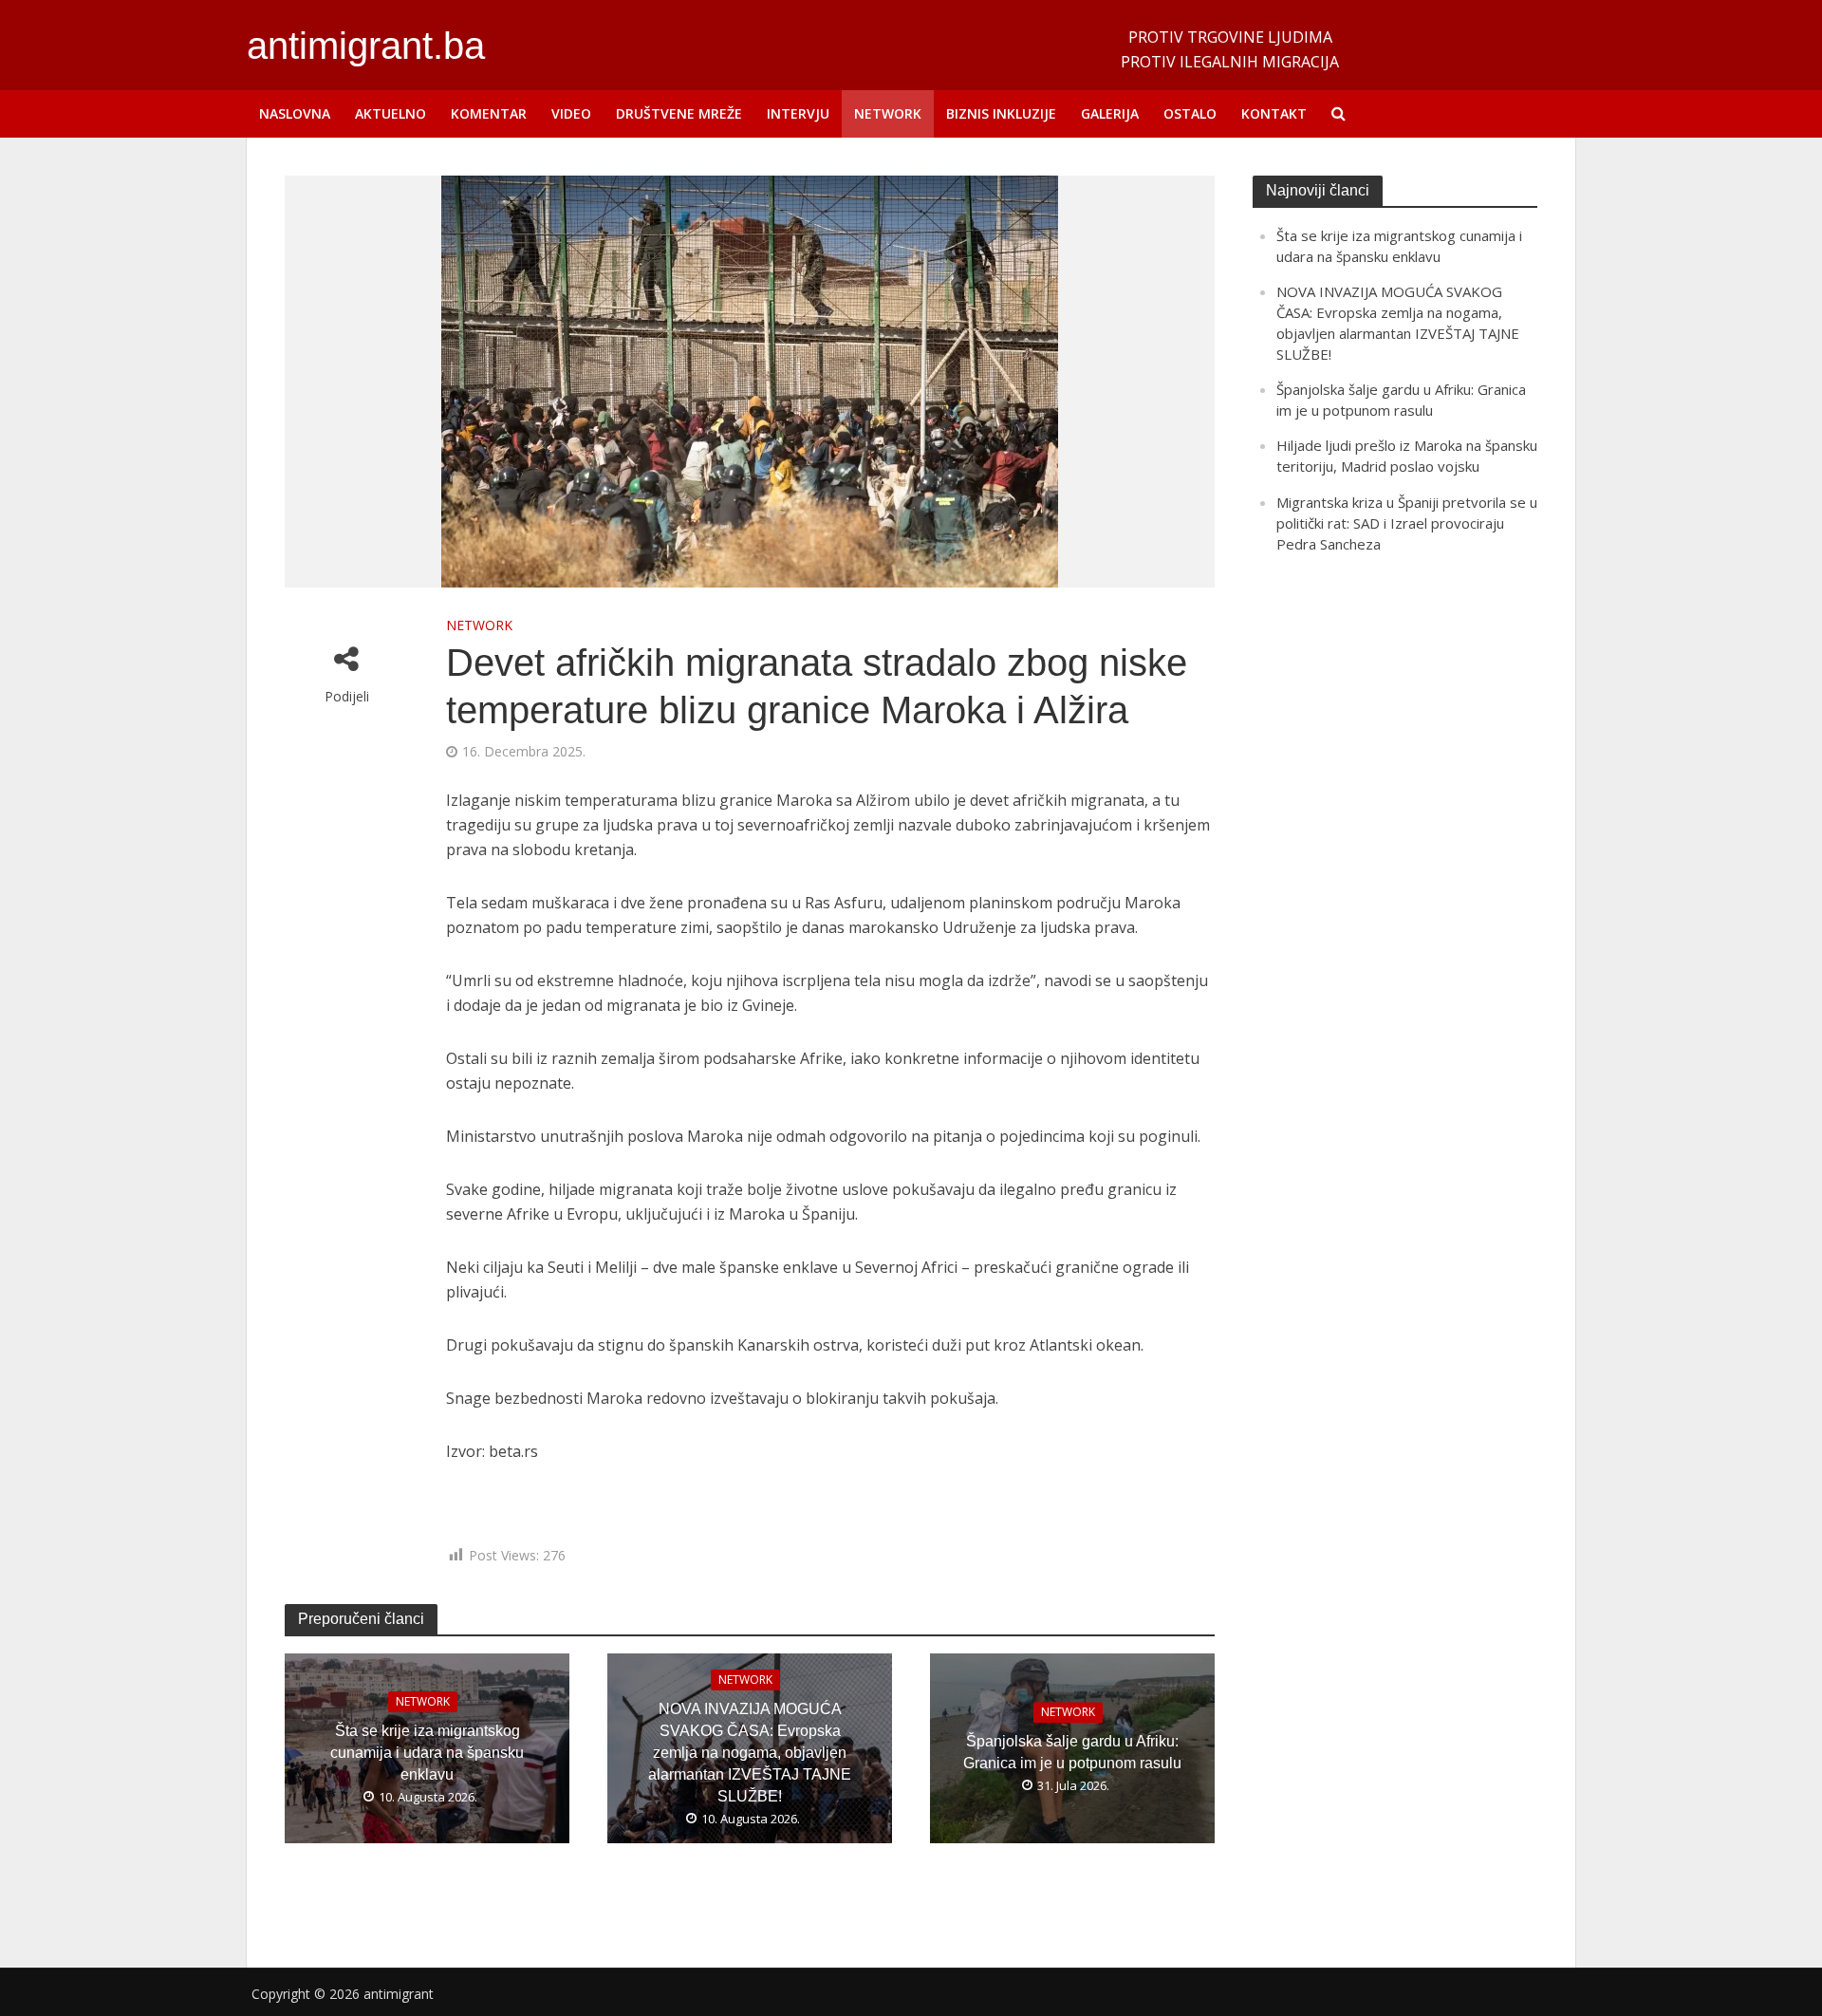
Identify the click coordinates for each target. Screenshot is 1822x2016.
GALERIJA (1110, 113)
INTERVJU (798, 113)
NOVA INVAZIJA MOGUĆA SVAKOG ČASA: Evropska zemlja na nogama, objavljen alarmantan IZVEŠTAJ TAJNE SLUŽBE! (750, 1753)
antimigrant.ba (366, 46)
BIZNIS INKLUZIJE (1001, 113)
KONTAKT (1274, 113)
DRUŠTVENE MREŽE (679, 113)
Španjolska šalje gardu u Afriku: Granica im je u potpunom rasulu (1072, 1753)
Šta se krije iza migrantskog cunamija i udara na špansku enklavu (427, 1753)
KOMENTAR (489, 113)
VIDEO (571, 113)
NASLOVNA (295, 113)
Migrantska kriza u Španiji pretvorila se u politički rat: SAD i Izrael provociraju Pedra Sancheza (1407, 523)
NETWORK (888, 113)
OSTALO (1190, 113)
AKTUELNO (390, 113)
